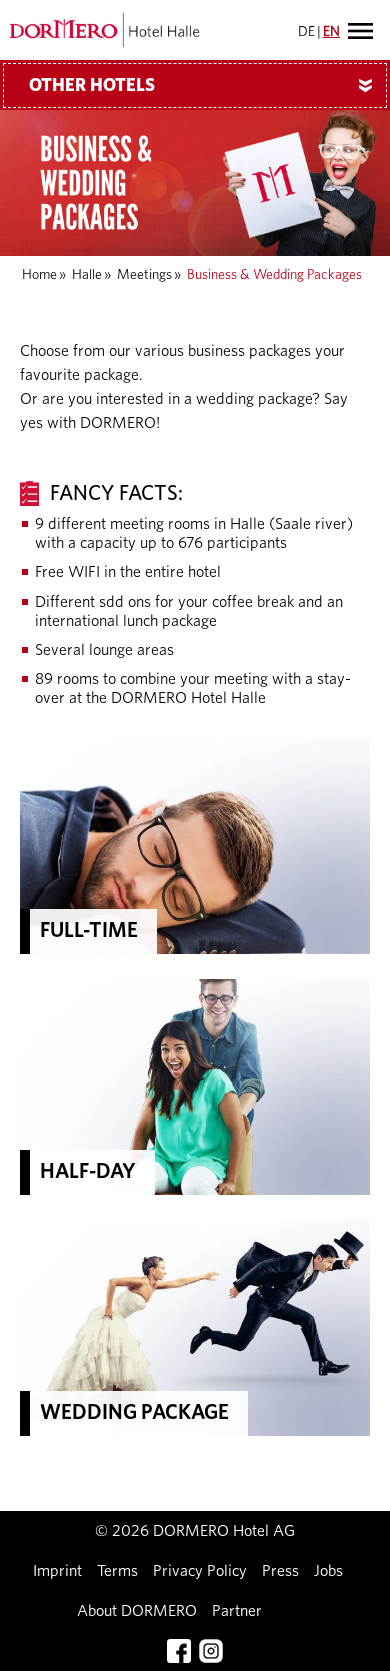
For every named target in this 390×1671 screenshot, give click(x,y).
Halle (87, 275)
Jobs (328, 1571)
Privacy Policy (200, 1571)
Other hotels (204, 86)
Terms (117, 1571)
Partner (237, 1611)
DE (306, 32)
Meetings (144, 275)
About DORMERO (137, 1611)
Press (280, 1571)
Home (39, 275)
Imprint (57, 1571)
